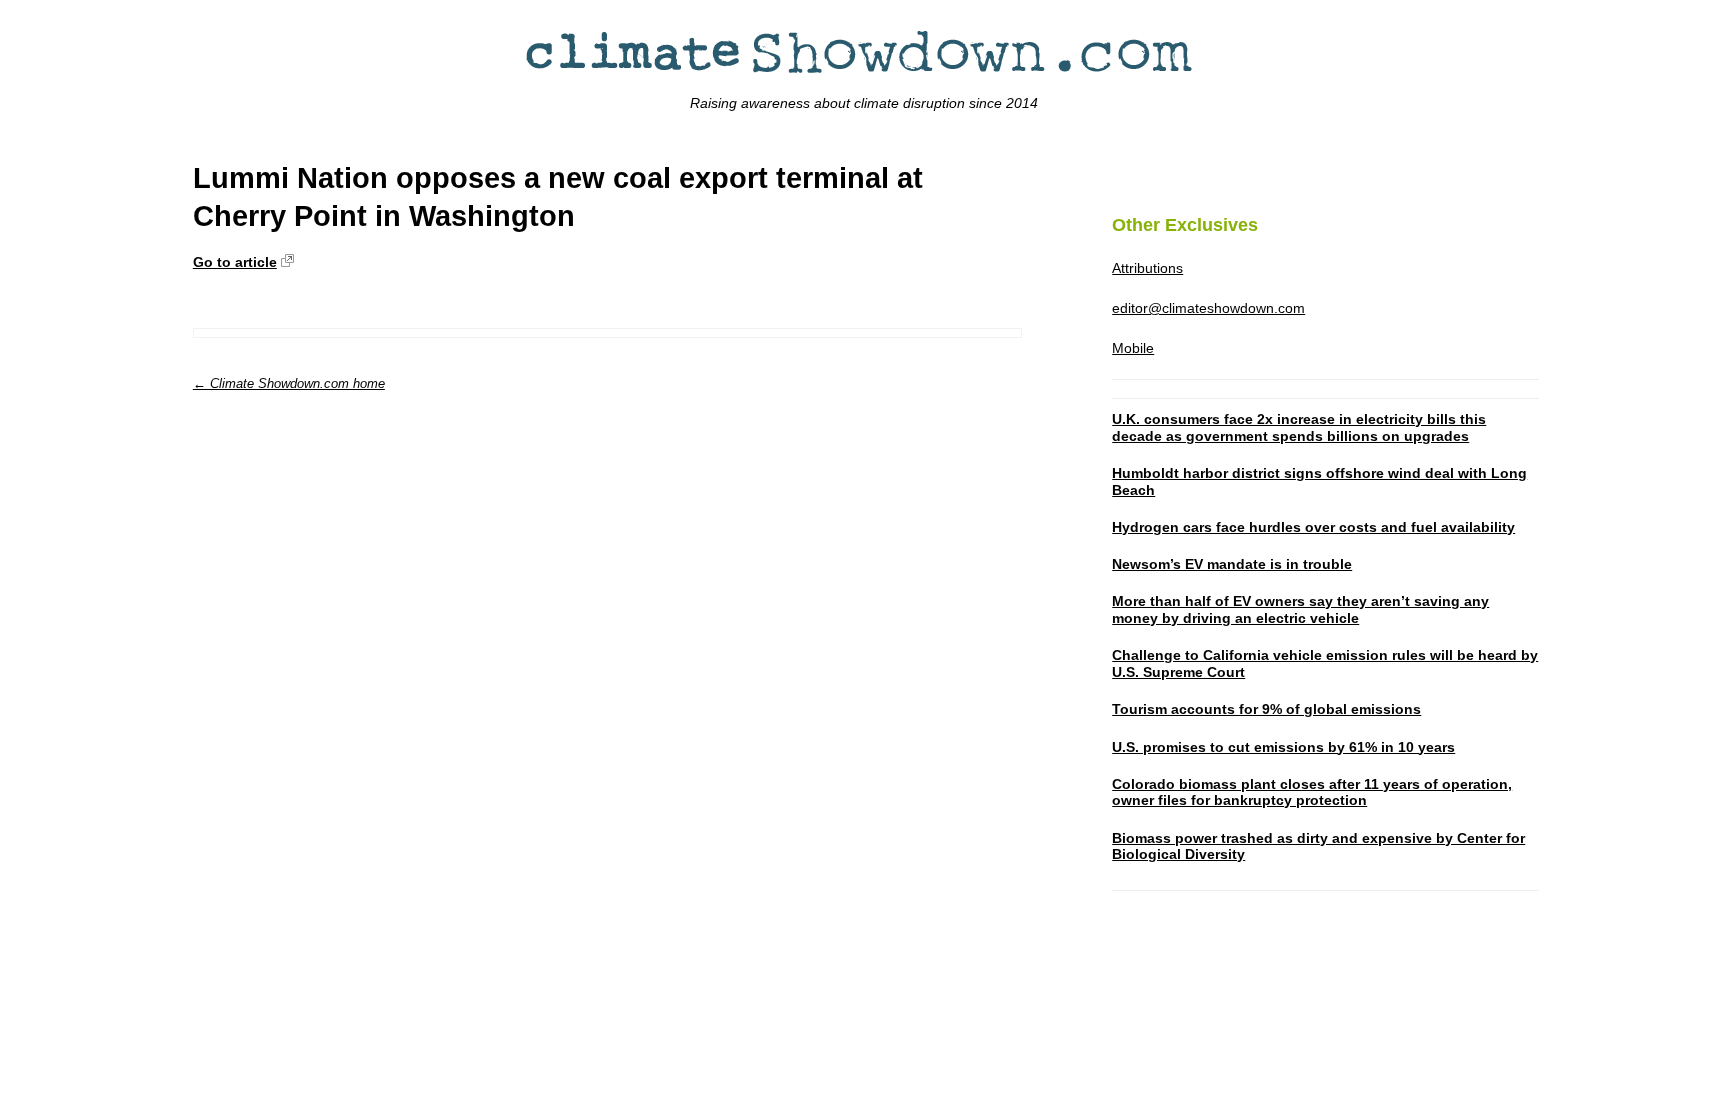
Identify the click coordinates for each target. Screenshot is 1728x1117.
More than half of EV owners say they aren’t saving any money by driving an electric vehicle (1300, 609)
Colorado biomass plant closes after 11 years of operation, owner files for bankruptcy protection (1312, 792)
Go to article (235, 262)
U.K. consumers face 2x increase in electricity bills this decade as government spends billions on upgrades (1299, 427)
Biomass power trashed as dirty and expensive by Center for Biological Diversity (1318, 846)
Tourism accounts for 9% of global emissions (1266, 709)
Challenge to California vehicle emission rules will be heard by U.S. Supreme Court (1325, 663)
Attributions (1147, 268)
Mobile (1133, 348)
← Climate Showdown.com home (289, 383)
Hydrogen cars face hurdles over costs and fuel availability (1313, 527)
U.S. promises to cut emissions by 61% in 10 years (1283, 747)
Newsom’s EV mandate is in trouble (1232, 564)
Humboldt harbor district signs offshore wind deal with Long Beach (1319, 481)
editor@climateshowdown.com (1208, 308)
